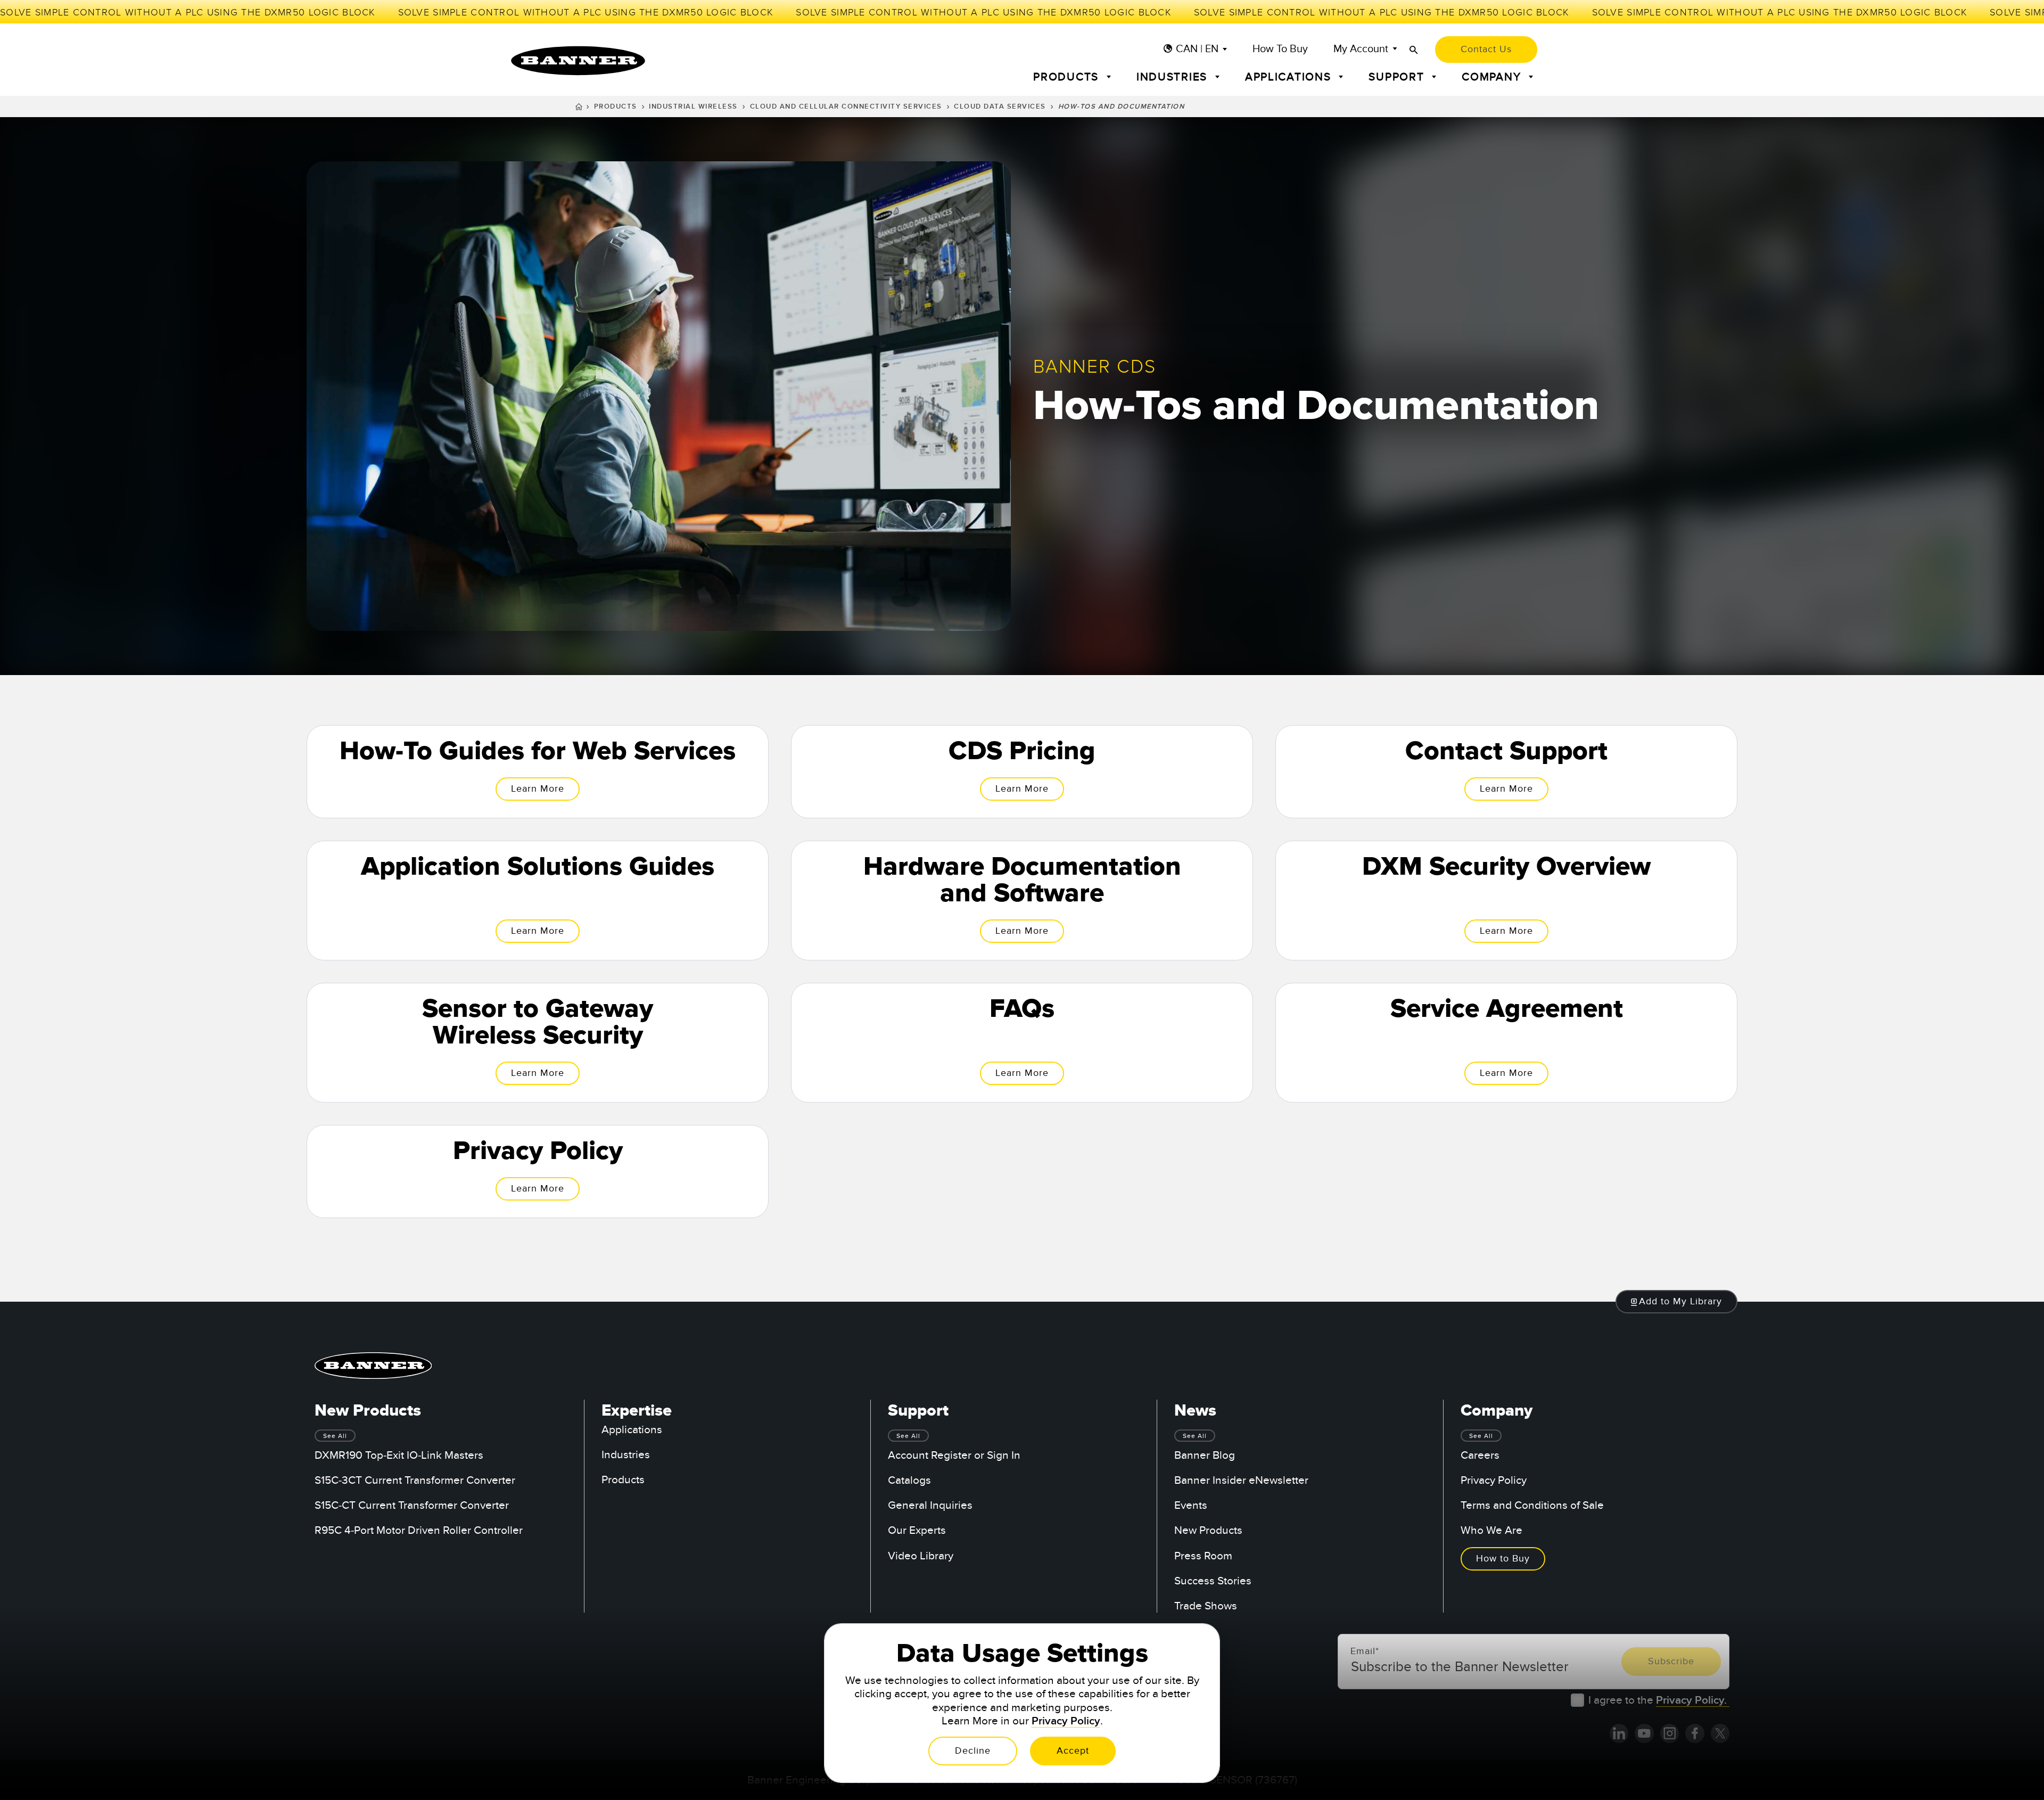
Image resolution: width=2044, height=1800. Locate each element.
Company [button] (1493, 77)
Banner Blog (1205, 1455)
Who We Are (1491, 1530)
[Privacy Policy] (538, 1172)
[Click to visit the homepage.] (578, 61)
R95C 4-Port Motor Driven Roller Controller (419, 1530)
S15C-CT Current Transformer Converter (412, 1505)
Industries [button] (1174, 77)
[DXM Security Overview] (1506, 901)
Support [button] (1398, 77)
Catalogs (909, 1480)
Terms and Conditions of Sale (1532, 1505)
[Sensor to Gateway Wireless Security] (538, 1043)
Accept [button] (1073, 1751)
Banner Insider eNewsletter (1241, 1480)
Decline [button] (973, 1751)
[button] (1677, 1302)
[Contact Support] (1506, 772)
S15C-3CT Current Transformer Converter (415, 1480)
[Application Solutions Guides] (538, 901)
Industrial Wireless (693, 106)
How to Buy (1280, 49)
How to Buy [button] (1503, 1559)
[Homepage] (579, 108)
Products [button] (1068, 77)
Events (1191, 1505)
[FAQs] (1022, 1043)
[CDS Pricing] (1022, 772)
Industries (626, 1455)
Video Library (921, 1556)
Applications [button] (1290, 77)
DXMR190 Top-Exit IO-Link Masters (399, 1455)
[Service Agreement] (1506, 1043)
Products (616, 106)
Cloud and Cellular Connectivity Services (846, 106)
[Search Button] (1414, 50)
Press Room (1203, 1556)
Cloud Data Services (1000, 106)
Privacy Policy (1494, 1480)
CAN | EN (1197, 49)
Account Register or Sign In (954, 1455)
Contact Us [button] (1486, 49)
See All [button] (335, 1436)
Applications (632, 1430)
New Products (1208, 1530)
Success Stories (1213, 1581)
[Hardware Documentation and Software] (1022, 901)
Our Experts (917, 1530)
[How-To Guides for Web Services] (538, 772)
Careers (1480, 1455)
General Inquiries (930, 1505)
